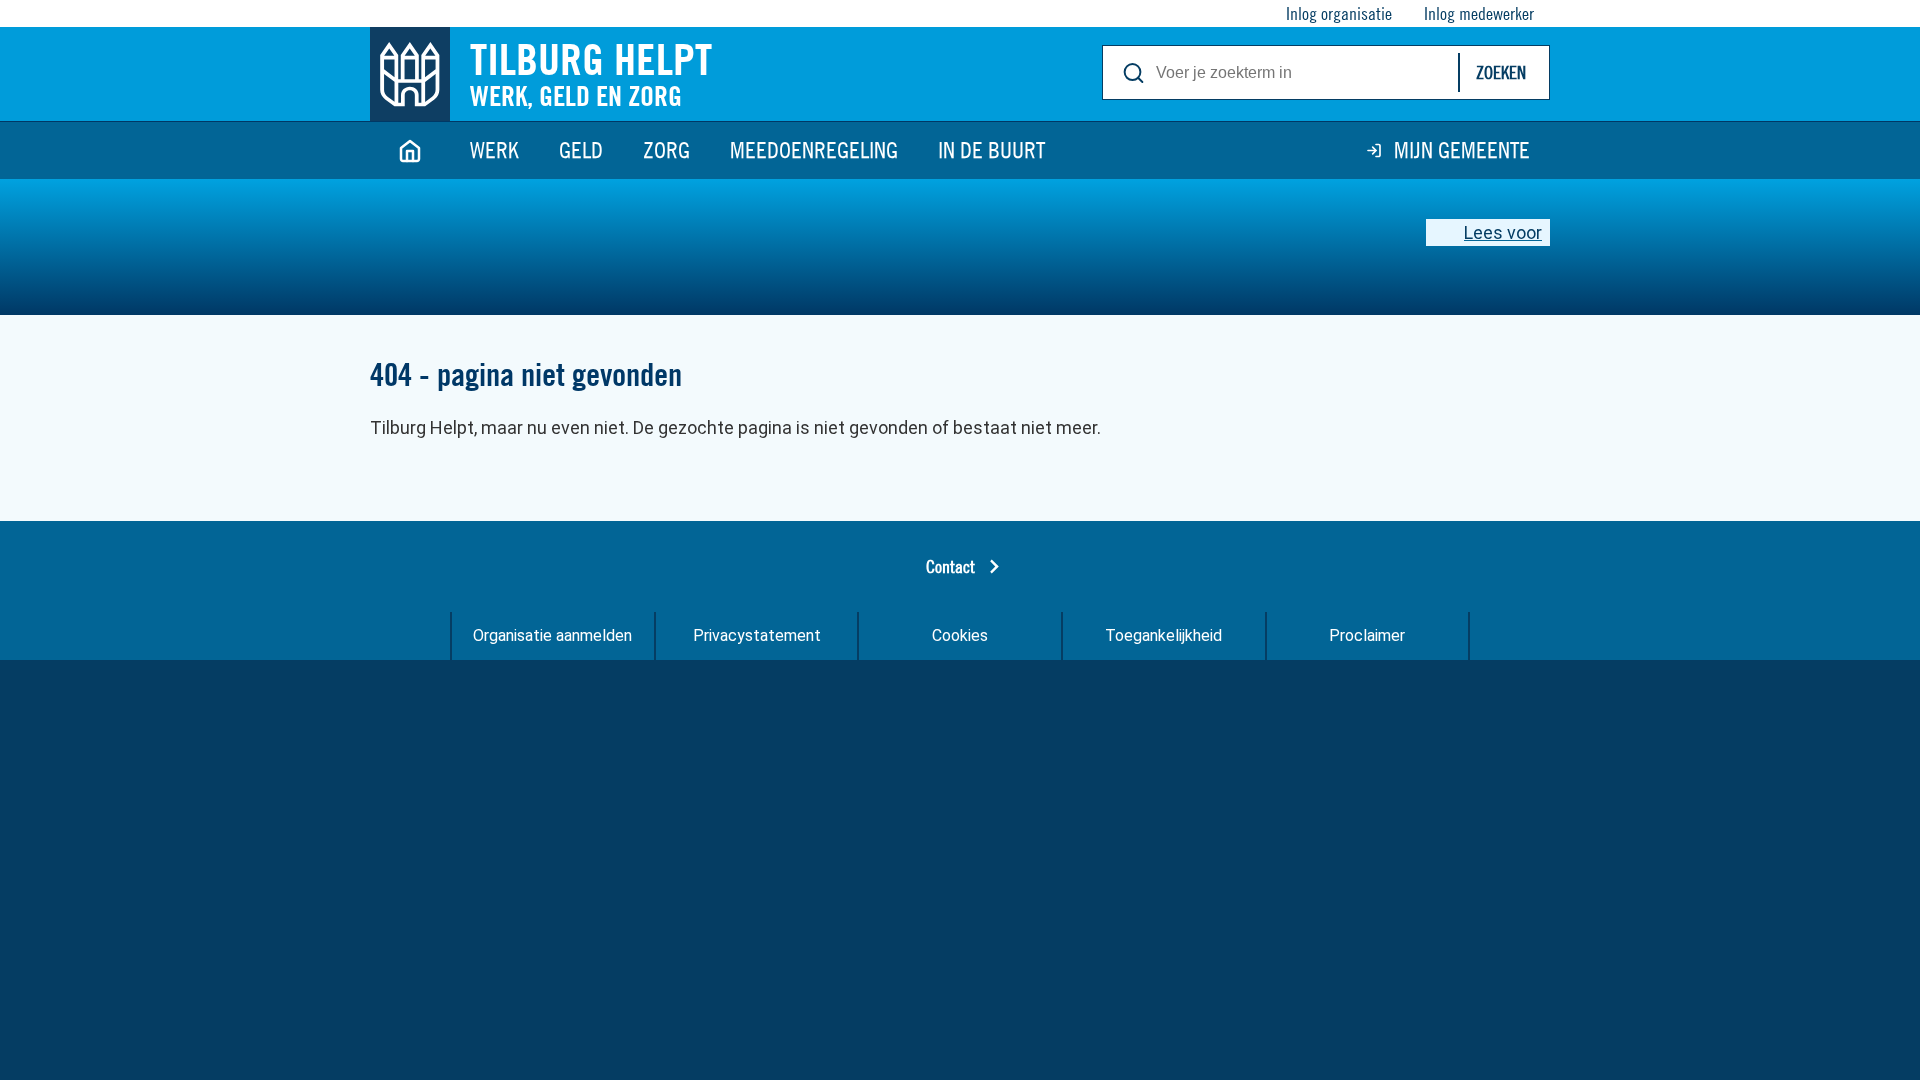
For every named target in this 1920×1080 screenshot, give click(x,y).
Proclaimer (1367, 635)
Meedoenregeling (814, 150)
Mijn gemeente (1462, 150)
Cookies (960, 635)
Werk (494, 150)
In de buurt (991, 150)
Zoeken (1501, 72)
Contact (950, 566)
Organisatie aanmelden (552, 635)
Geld (581, 150)
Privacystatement (757, 635)
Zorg (666, 150)
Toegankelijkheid (1163, 635)
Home (410, 150)
